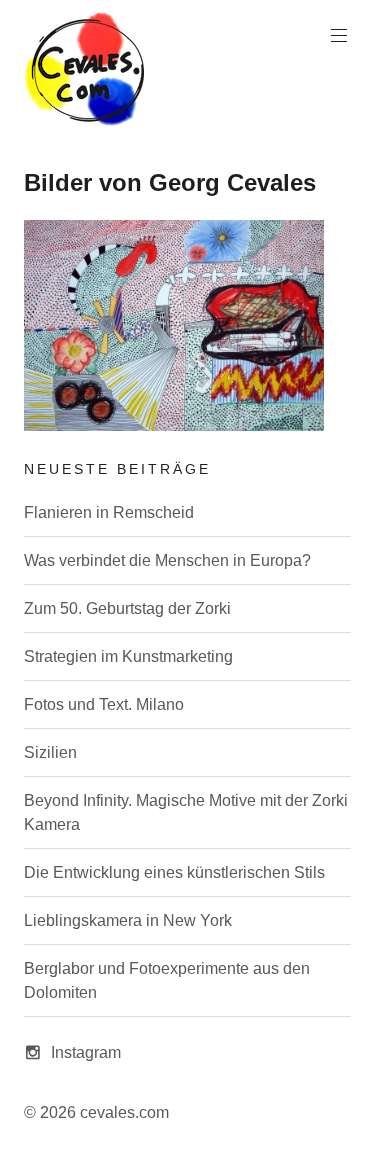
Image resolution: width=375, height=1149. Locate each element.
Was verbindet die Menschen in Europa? (167, 560)
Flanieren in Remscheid (109, 512)
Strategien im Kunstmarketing (128, 656)
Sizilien (50, 752)
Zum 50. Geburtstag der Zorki (127, 608)
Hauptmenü (339, 36)
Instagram (86, 1052)
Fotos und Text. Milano (104, 704)
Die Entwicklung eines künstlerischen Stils (174, 872)
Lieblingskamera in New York (128, 920)
